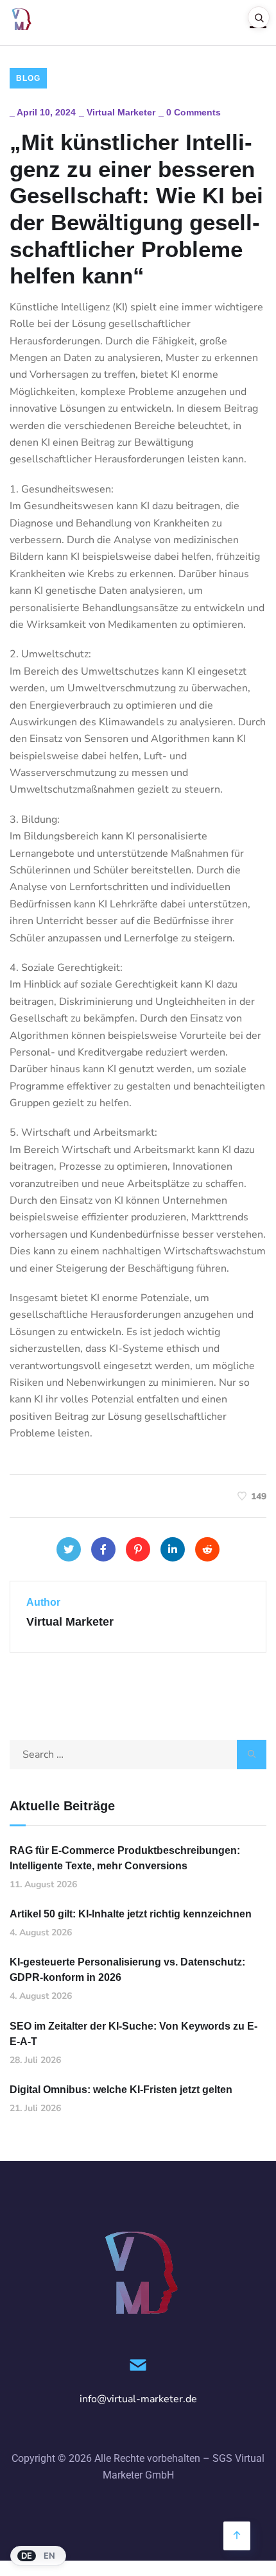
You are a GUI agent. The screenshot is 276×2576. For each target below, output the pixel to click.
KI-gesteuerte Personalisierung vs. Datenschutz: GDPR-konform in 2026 (127, 1970)
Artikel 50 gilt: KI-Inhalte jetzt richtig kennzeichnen (131, 1914)
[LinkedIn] (173, 1549)
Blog (28, 78)
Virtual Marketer (121, 112)
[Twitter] (69, 1549)
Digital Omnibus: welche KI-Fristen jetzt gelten (121, 2090)
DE (27, 2555)
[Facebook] (103, 1549)
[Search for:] (138, 1755)
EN (49, 2555)
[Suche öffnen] (259, 17)
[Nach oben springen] (237, 2536)
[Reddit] (207, 1549)
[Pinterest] (138, 1549)
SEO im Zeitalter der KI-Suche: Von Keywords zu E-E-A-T (134, 2034)
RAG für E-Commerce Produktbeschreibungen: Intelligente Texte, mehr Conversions (125, 1858)
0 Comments (194, 112)
